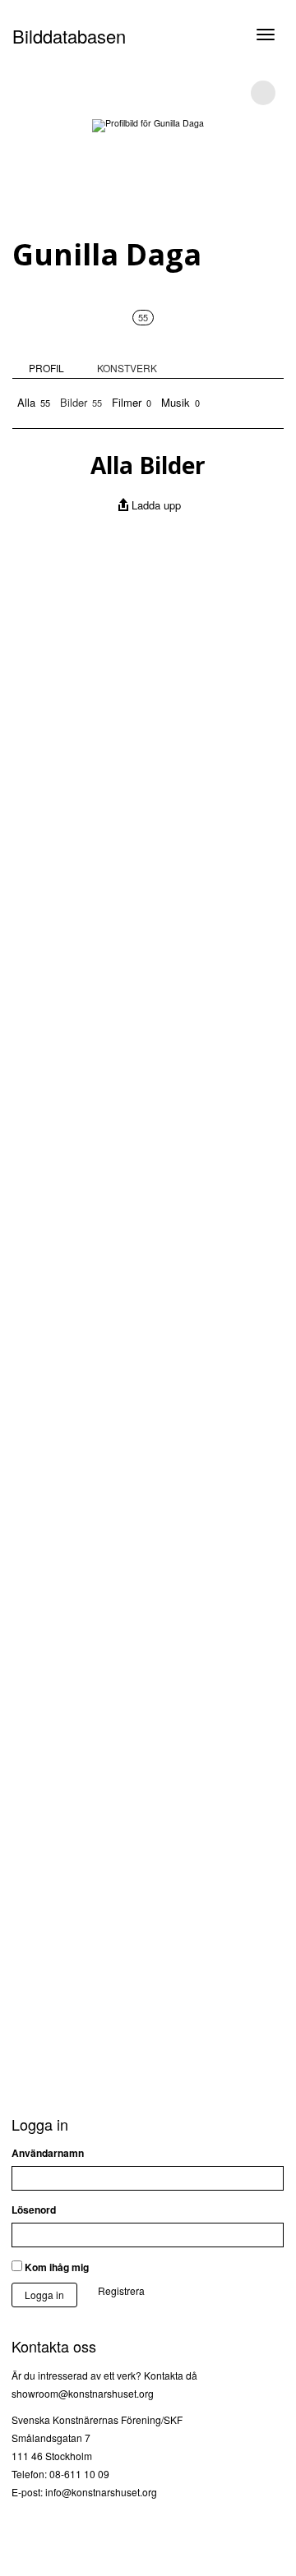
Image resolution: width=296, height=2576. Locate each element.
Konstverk (127, 343)
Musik (180, 402)
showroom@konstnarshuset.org (83, 2393)
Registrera (121, 2290)
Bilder (81, 402)
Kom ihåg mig (55, 2267)
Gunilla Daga (107, 254)
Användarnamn (48, 2153)
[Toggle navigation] (266, 35)
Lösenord (34, 2210)
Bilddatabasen (69, 36)
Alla (34, 402)
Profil (46, 368)
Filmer (132, 402)
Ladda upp (156, 505)
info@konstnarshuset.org (101, 2492)
